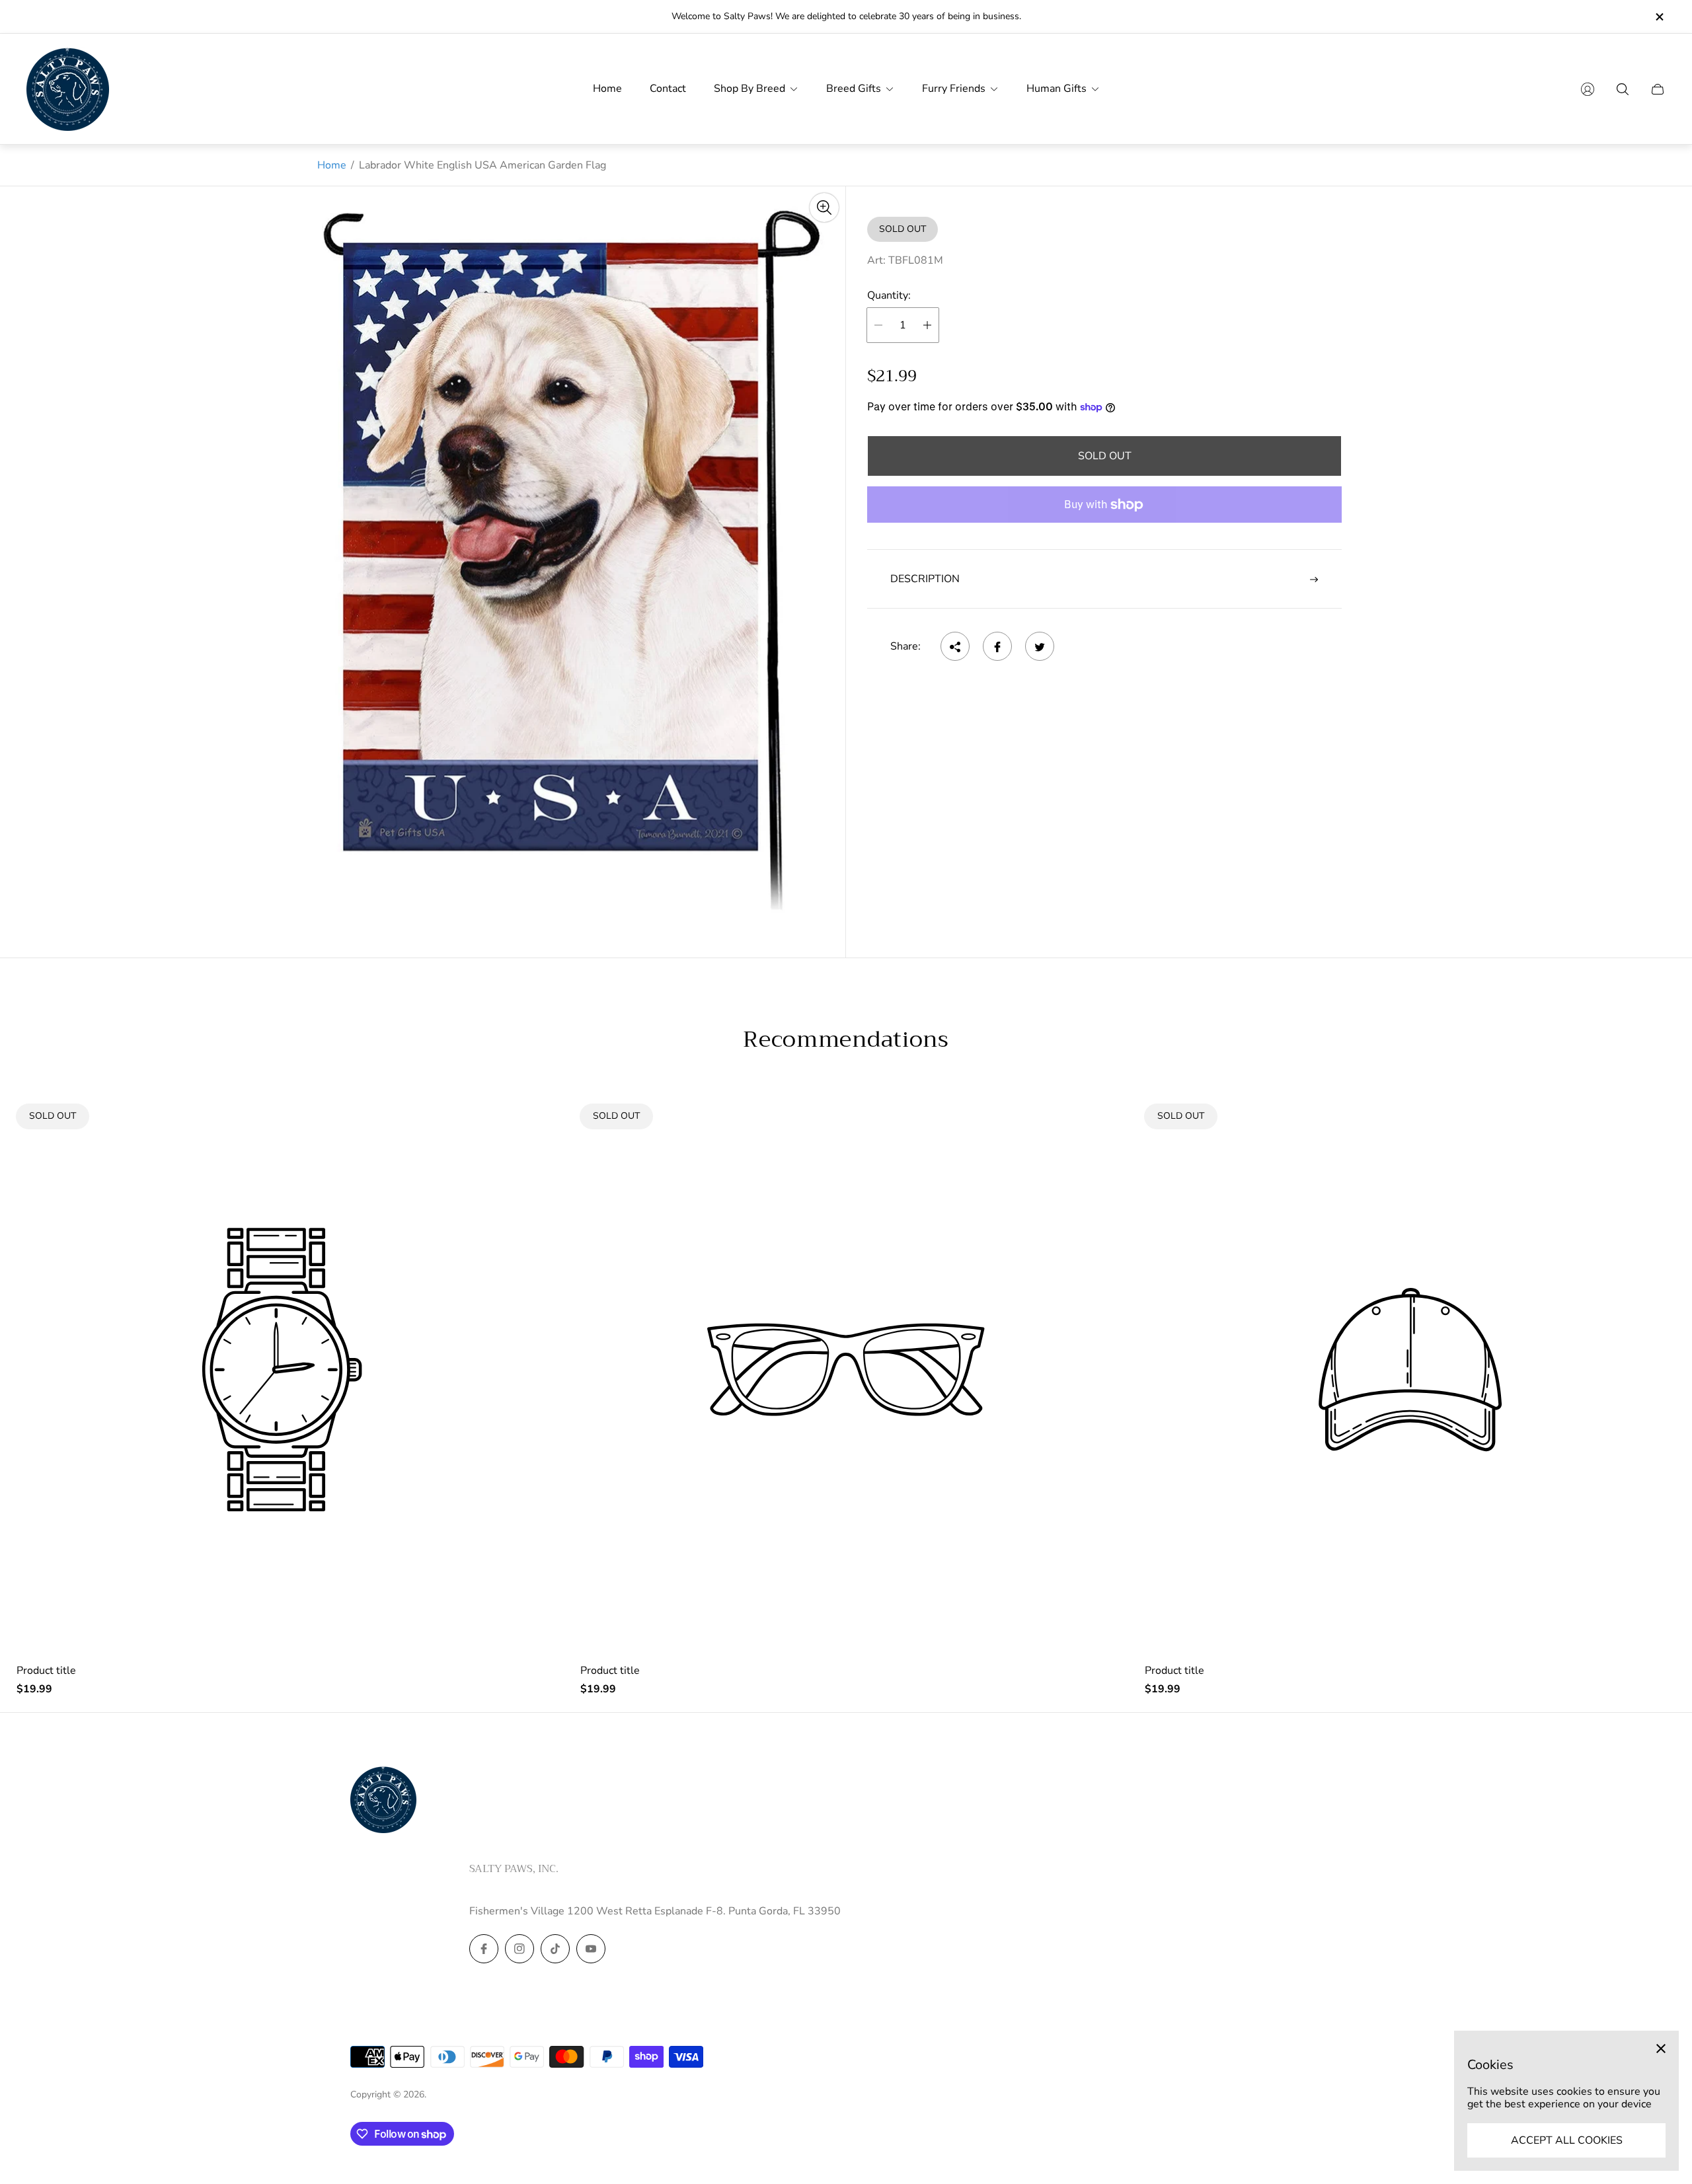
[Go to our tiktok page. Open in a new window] (555, 1949)
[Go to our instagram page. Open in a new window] (519, 1949)
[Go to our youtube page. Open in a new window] (591, 1949)
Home (332, 165)
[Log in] (1588, 89)
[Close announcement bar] (1659, 17)
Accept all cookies (1567, 2140)
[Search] (1623, 89)
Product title (46, 1671)
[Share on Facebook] (997, 647)
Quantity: (889, 295)
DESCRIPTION (925, 579)
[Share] (955, 647)
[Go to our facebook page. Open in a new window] (484, 1949)
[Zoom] (824, 207)
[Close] (1661, 2049)
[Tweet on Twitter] (1040, 647)
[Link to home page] (383, 1801)
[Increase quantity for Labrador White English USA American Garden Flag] (927, 325)
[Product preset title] (282, 1370)
